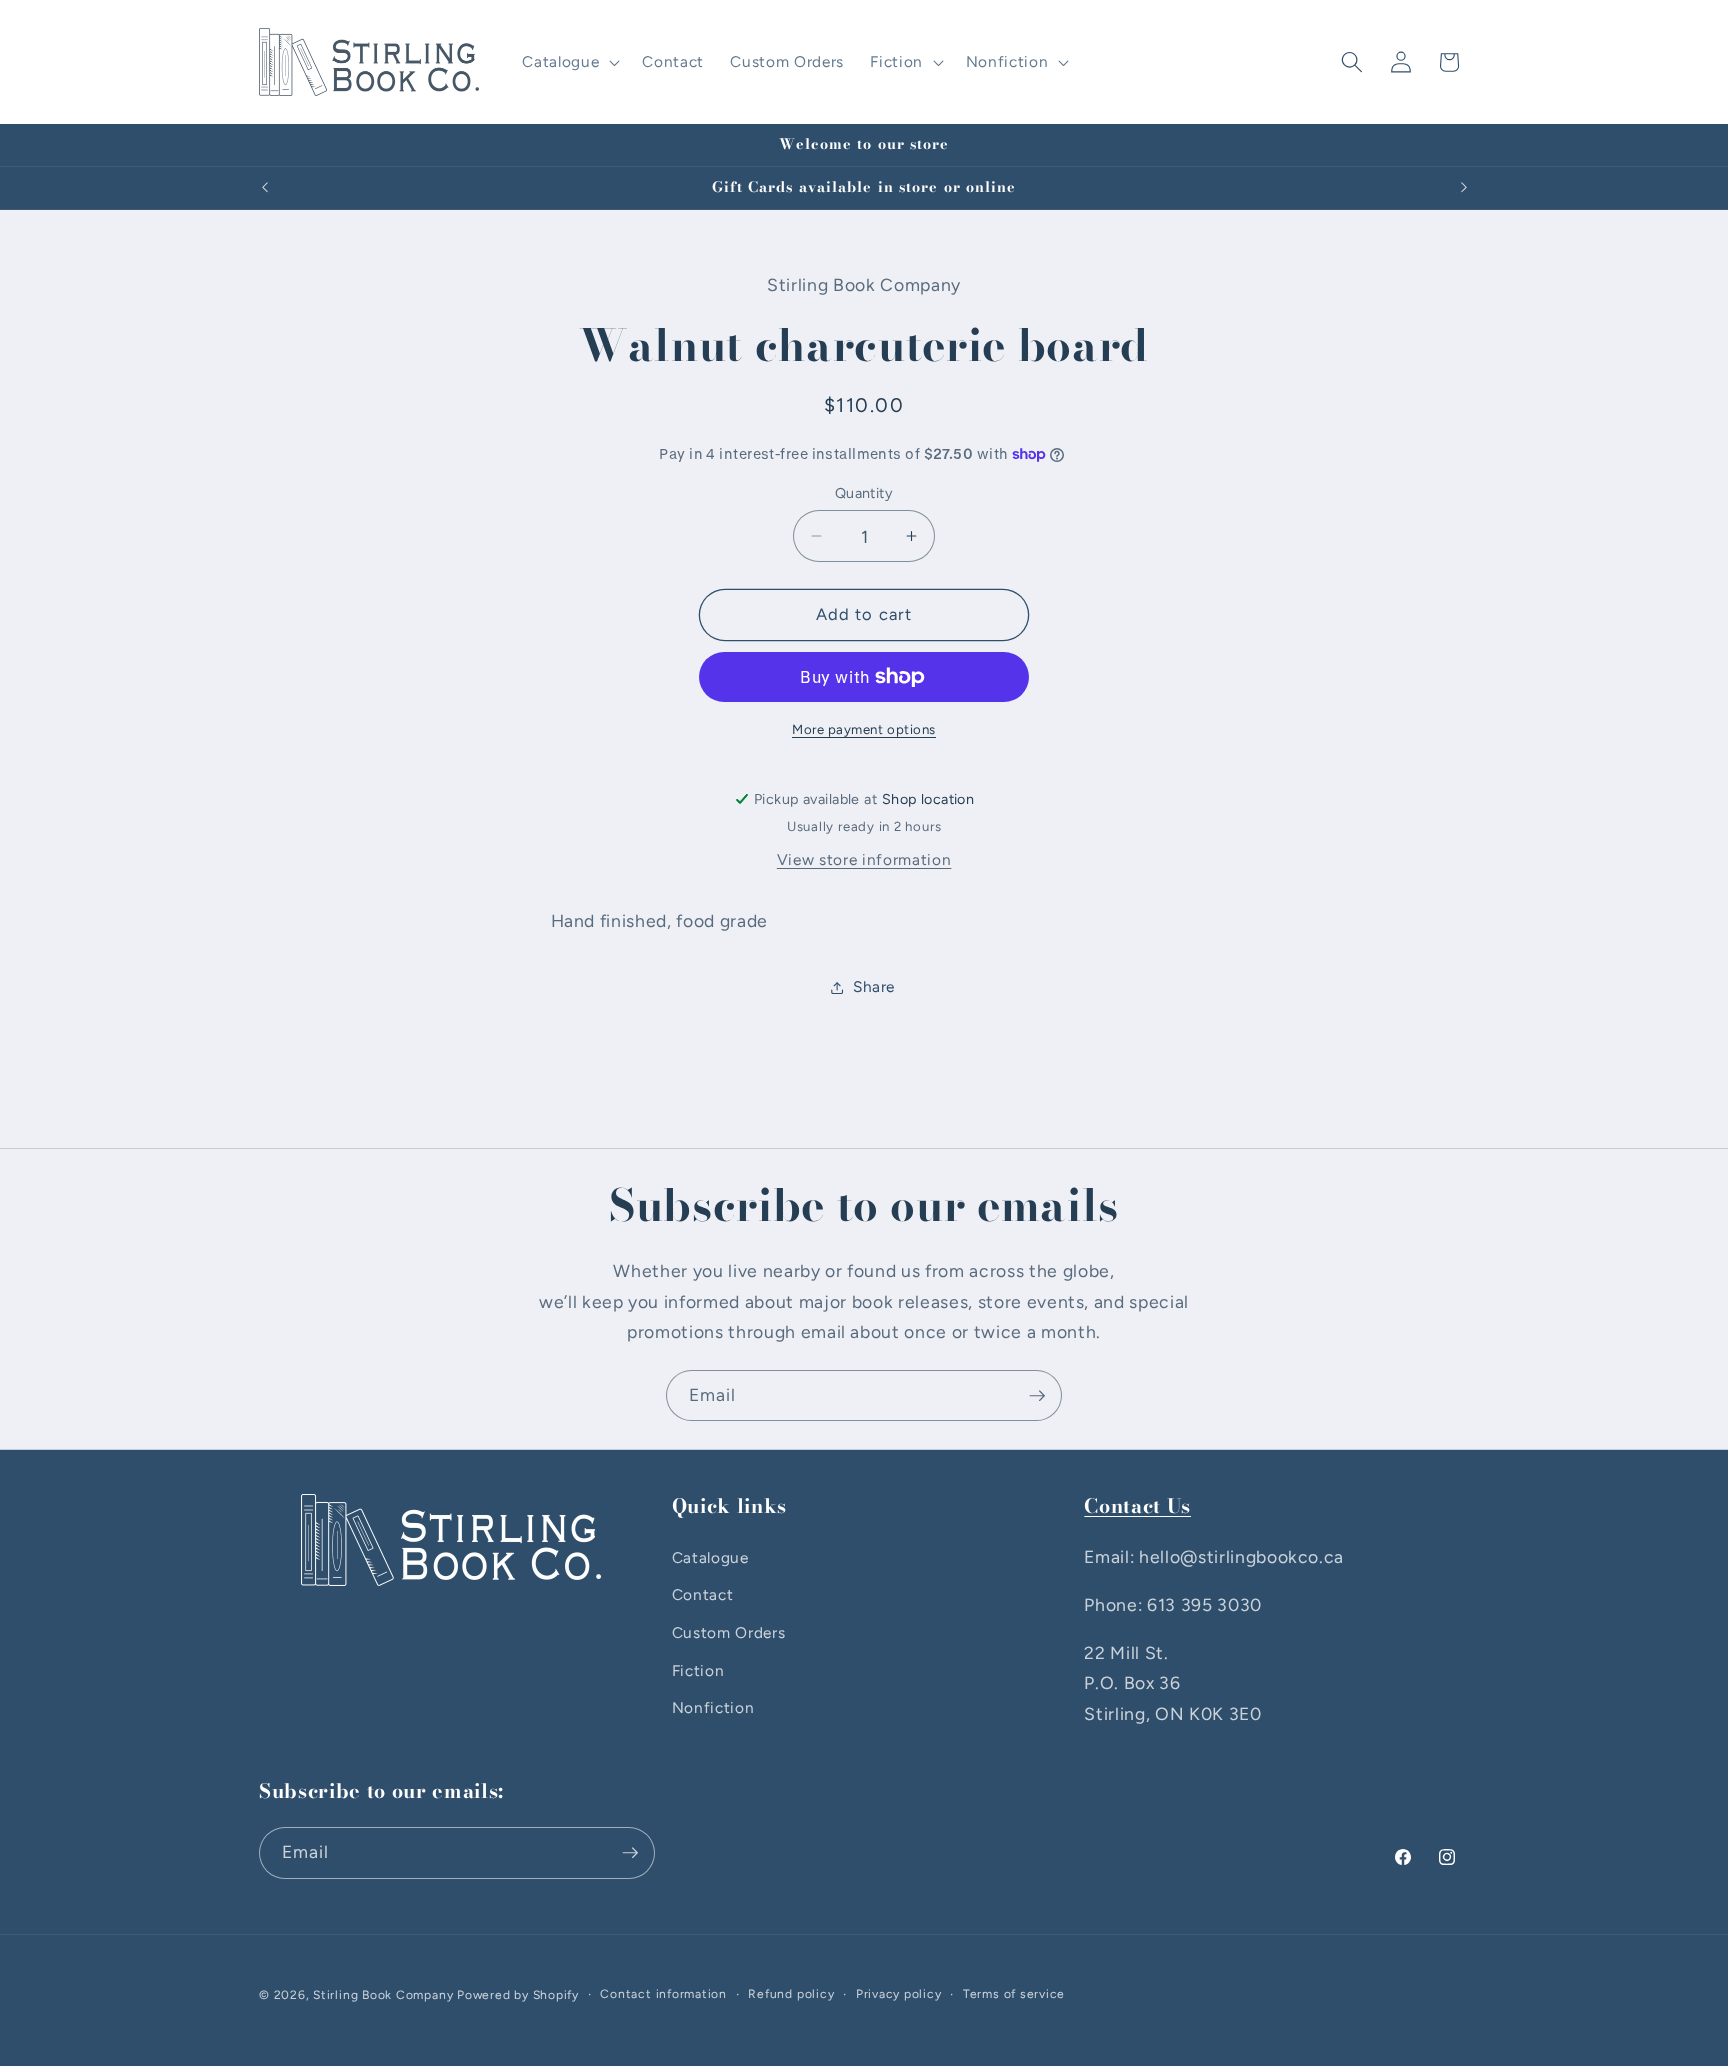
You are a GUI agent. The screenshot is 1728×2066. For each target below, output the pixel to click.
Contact (703, 1594)
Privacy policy (899, 1994)
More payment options (864, 729)
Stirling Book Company (383, 1995)
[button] (569, 62)
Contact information (663, 1994)
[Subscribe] (1037, 1396)
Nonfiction (713, 1707)
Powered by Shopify (518, 1995)
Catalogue (710, 1557)
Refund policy (791, 1994)
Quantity (864, 493)
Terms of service (1014, 1994)
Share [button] (874, 986)
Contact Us (1137, 1506)
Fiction (698, 1670)
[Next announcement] (1464, 188)
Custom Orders (729, 1632)
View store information (864, 859)
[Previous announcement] (265, 188)
